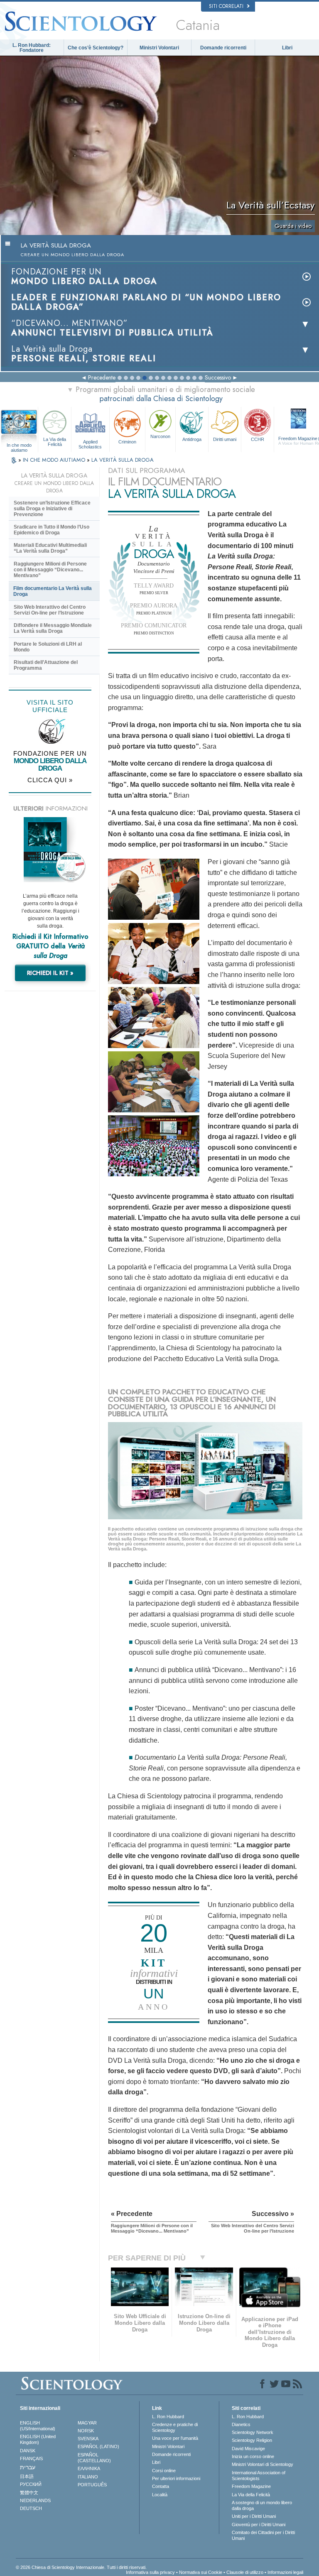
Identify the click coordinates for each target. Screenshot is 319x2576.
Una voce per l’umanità (175, 2438)
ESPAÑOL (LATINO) (98, 2446)
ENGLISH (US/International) (38, 2426)
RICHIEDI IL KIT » (50, 973)
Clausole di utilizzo (245, 2572)
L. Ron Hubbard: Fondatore (32, 48)
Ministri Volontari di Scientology (263, 2464)
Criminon (127, 442)
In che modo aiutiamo (19, 446)
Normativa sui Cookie (201, 2572)
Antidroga (192, 439)
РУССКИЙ (31, 2484)
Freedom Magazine (251, 2486)
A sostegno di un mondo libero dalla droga (262, 2505)
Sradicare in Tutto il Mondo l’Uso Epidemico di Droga (52, 530)
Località (160, 2495)
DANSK (28, 2451)
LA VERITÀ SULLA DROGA (123, 460)
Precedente (102, 377)
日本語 (27, 2476)
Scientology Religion (252, 2440)
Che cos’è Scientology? (96, 48)
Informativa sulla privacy (150, 2572)
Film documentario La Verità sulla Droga (53, 591)
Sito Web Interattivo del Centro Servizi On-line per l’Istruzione (50, 610)
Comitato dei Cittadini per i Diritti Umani (263, 2535)
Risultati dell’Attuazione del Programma (46, 665)
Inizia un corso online (253, 2456)
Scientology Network (253, 2432)
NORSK (86, 2431)
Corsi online (164, 2471)
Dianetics (241, 2424)
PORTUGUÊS (92, 2485)
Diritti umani (225, 439)
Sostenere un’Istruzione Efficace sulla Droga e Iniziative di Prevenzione (52, 509)
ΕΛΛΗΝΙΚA (89, 2468)
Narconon (160, 436)
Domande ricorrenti (223, 48)
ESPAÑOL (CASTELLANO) (94, 2458)
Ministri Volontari (159, 48)
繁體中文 (29, 2493)
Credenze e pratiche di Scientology (175, 2427)
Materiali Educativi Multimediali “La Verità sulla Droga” (50, 548)
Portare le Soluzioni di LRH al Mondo (48, 647)
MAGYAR (87, 2423)
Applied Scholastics (90, 444)
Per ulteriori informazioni (176, 2478)
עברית (28, 2467)
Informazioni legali (285, 2572)
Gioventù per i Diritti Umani (259, 2525)
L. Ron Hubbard (168, 2417)
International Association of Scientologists (259, 2476)
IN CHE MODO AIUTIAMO (55, 460)
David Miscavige (248, 2449)
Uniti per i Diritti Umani (254, 2516)
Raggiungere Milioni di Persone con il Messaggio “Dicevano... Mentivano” (50, 570)
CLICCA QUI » (50, 780)
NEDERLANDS (35, 2500)
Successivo (218, 377)
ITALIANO (88, 2477)
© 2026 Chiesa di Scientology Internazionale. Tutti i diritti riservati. (81, 2567)
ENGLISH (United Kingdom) (38, 2439)
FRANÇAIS (31, 2458)
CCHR (258, 439)
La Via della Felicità (55, 442)
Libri (287, 48)
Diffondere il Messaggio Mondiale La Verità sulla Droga (53, 628)
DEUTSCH (31, 2508)
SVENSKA (88, 2439)
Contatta (161, 2486)
